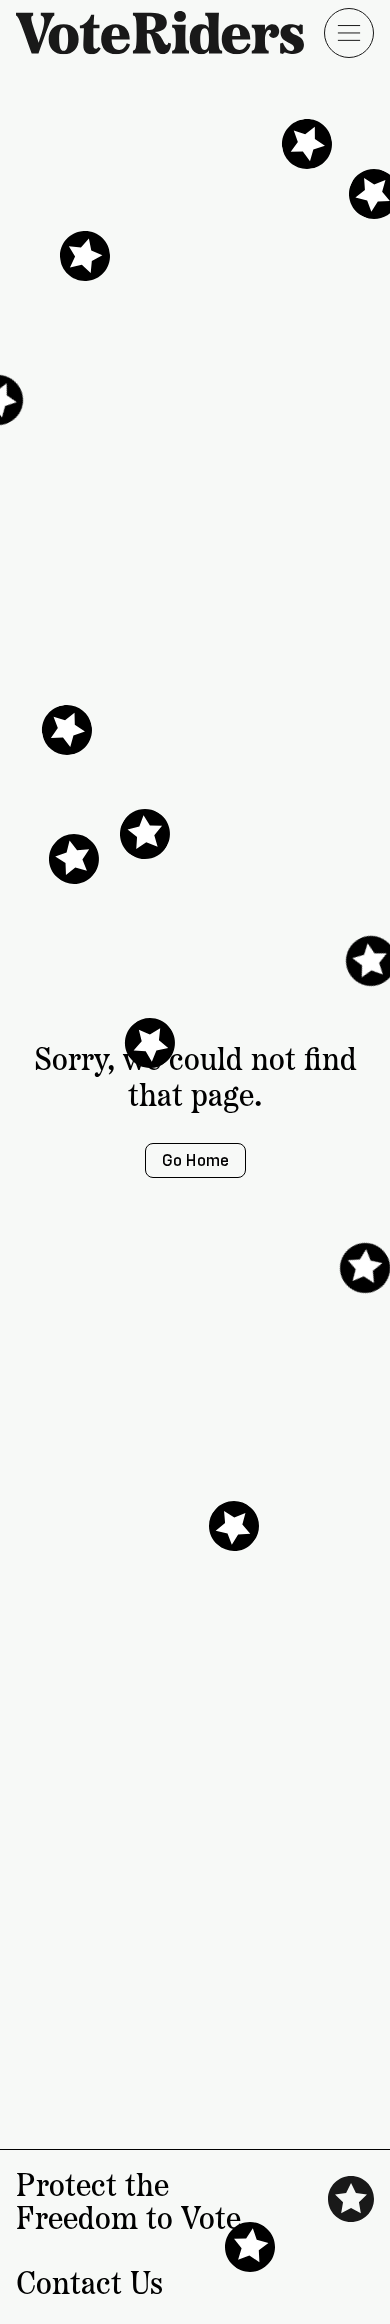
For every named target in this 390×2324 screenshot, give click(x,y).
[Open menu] (349, 33)
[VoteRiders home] (170, 32)
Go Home (195, 1160)
